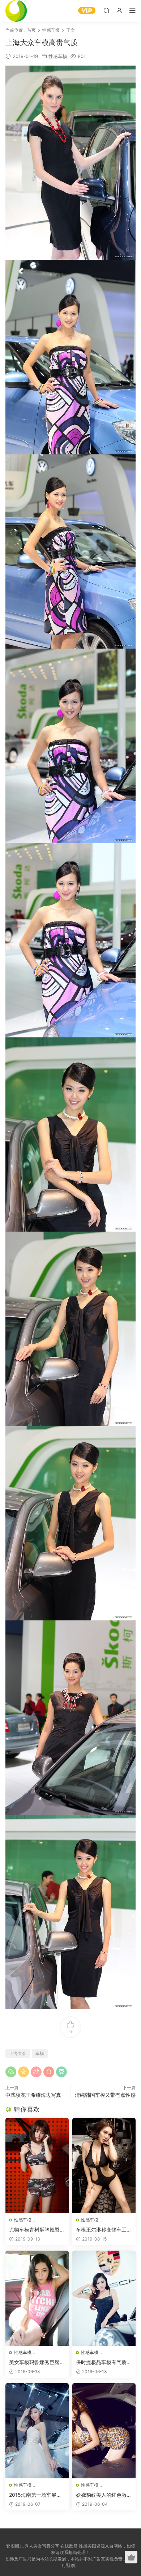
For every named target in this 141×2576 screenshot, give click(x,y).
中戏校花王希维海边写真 (33, 2095)
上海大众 (18, 2053)
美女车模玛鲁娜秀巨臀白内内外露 (37, 2363)
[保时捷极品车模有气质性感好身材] (104, 2298)
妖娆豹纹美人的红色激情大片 (104, 2495)
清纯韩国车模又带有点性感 (105, 2095)
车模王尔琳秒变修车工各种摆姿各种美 (104, 2230)
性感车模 (58, 56)
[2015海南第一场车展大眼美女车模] (37, 2431)
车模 (40, 2053)
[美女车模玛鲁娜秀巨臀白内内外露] (37, 2298)
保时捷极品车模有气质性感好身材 (104, 2363)
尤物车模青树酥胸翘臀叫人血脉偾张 (37, 2230)
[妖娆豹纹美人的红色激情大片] (104, 2431)
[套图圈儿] (16, 11)
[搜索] (106, 10)
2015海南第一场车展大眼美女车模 (35, 2495)
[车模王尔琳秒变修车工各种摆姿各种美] (104, 2166)
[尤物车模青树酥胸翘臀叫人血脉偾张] (37, 2166)
